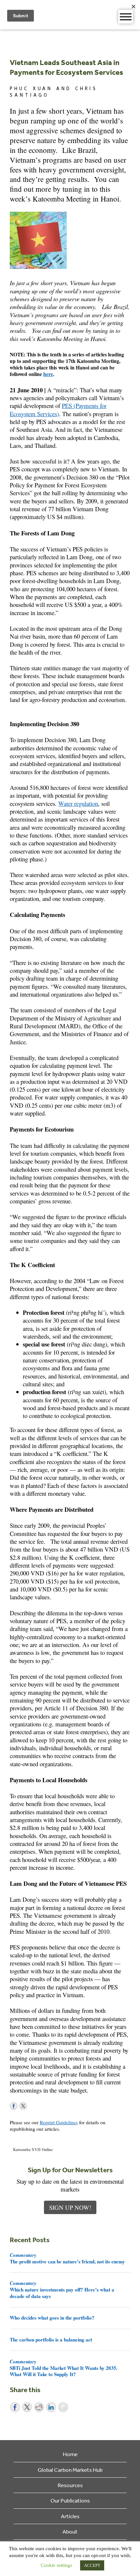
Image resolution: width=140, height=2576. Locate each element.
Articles (70, 2516)
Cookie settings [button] (56, 2565)
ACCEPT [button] (92, 2565)
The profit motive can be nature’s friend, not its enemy (67, 2258)
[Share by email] (63, 2407)
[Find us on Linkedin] (33, 2106)
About (70, 2531)
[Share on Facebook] (15, 2407)
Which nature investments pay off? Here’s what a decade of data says (62, 2290)
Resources (70, 2485)
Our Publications (70, 2500)
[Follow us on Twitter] (23, 2106)
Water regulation (78, 803)
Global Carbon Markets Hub (70, 2470)
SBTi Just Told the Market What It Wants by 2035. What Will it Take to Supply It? (64, 2368)
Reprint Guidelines (59, 2122)
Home (70, 2454)
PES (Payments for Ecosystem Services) (58, 409)
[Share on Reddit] (39, 2407)
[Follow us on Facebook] (14, 2106)
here (48, 374)
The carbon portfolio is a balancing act (51, 2340)
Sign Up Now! (70, 2207)
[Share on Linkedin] (51, 2407)
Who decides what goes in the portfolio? (52, 2318)
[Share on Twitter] (27, 2407)
